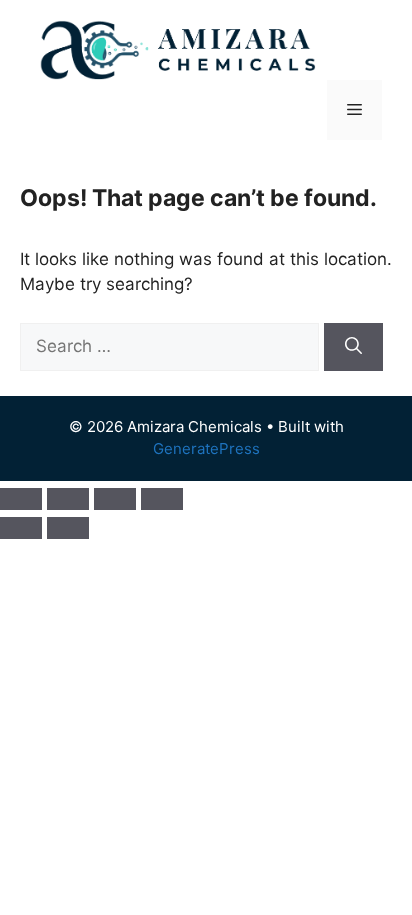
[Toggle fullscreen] (68, 499)
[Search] (353, 347)
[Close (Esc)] (162, 499)
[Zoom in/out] (21, 499)
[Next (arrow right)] (68, 528)
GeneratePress (206, 448)
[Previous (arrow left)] (21, 528)
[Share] (115, 499)
